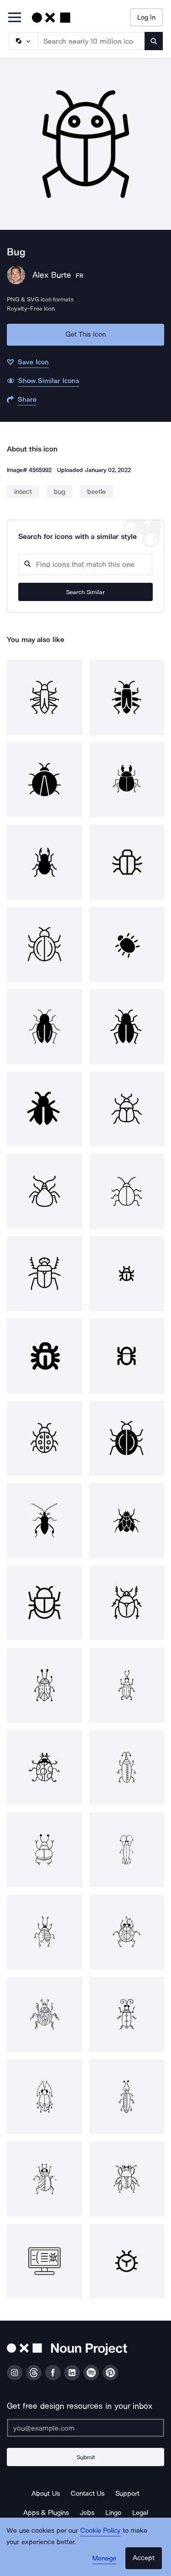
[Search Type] (23, 41)
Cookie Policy (101, 2530)
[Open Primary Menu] (15, 18)
